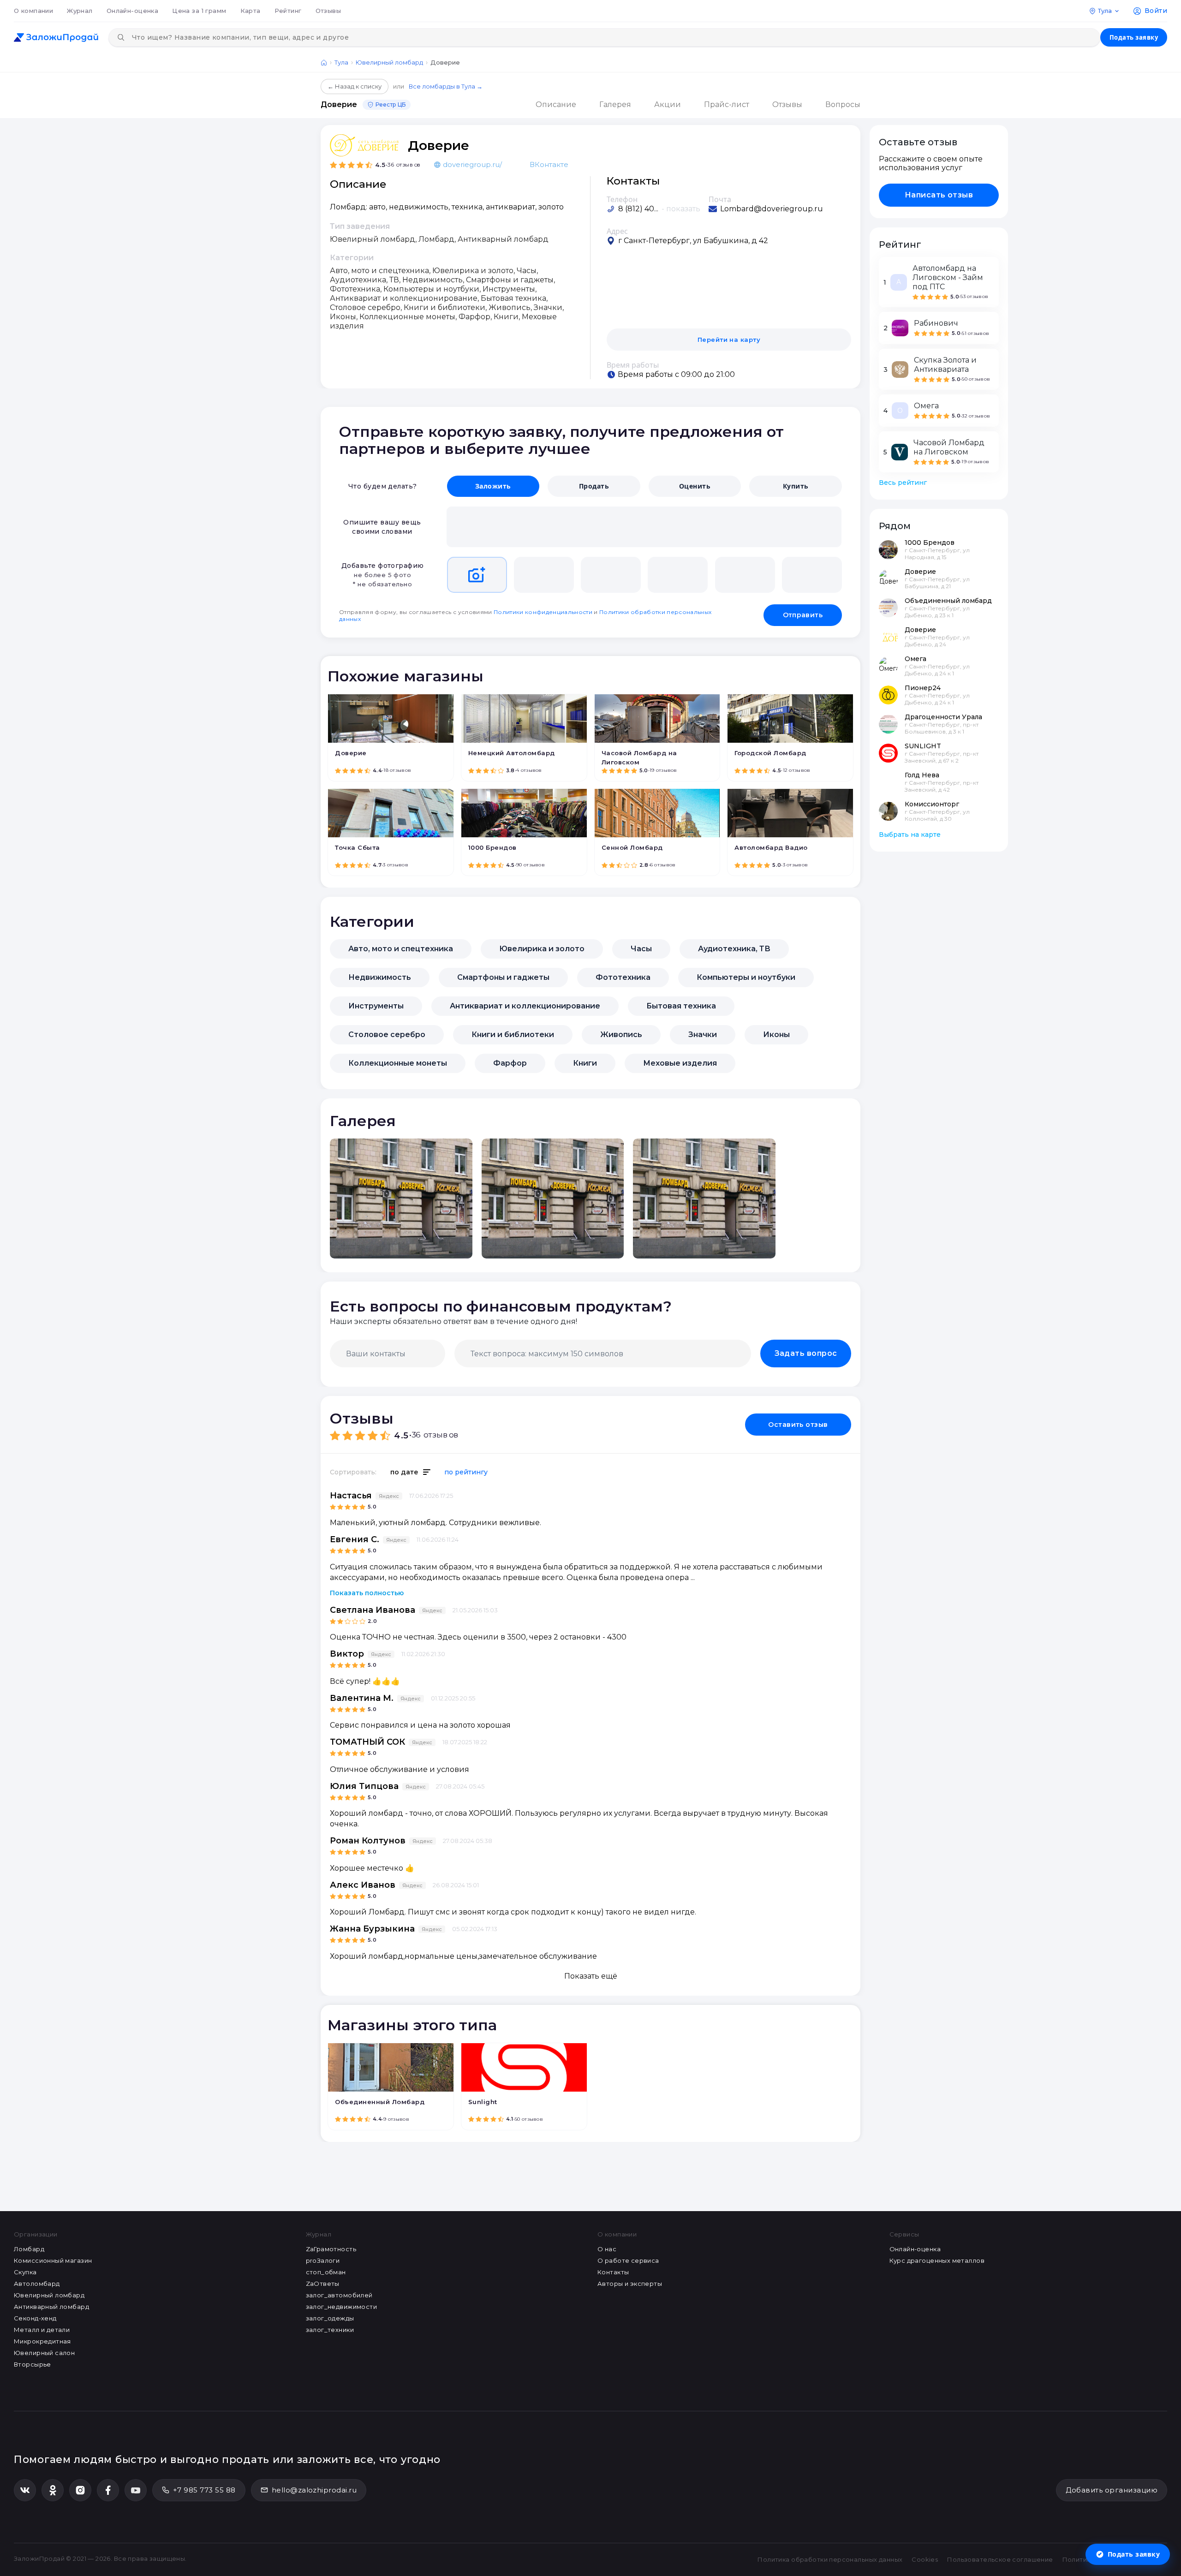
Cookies (925, 2559)
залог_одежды (330, 2318)
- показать (681, 209)
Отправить (803, 615)
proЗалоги (323, 2260)
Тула (341, 62)
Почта (720, 199)
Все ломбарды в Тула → (446, 86)
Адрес (617, 231)
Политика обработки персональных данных (830, 2559)
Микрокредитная (42, 2341)
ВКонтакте (549, 164)
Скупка (25, 2272)
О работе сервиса (628, 2260)
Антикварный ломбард (51, 2307)
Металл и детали (42, 2330)
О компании (33, 11)
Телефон (622, 199)
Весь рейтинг (903, 483)
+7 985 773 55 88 (204, 2490)
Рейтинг (288, 11)
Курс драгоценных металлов (937, 2260)
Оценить (695, 486)
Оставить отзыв (798, 1425)
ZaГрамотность (331, 2249)
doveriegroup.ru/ (472, 164)
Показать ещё (591, 1976)
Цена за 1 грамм (199, 11)
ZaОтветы (323, 2284)
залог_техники (330, 2330)
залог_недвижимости (342, 2307)
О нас (607, 2249)
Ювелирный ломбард (389, 62)
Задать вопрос (806, 1353)
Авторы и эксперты (630, 2284)
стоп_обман (326, 2272)
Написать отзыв (939, 195)
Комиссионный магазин (53, 2260)
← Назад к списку (355, 86)
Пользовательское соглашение (1000, 2559)
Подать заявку (1134, 37)
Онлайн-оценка (132, 11)
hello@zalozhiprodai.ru (314, 2490)
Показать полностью (367, 1593)
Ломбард (29, 2249)
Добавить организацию (1112, 2490)
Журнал (80, 11)
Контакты (613, 2272)
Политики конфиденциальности (543, 612)
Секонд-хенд (35, 2318)
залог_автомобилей (339, 2295)
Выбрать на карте (910, 835)
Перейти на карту (729, 340)
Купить (796, 486)
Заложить (493, 486)
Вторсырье (33, 2364)
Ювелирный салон (44, 2353)
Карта (251, 11)
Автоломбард (37, 2284)
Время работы (633, 365)
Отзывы (328, 11)
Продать (594, 486)
